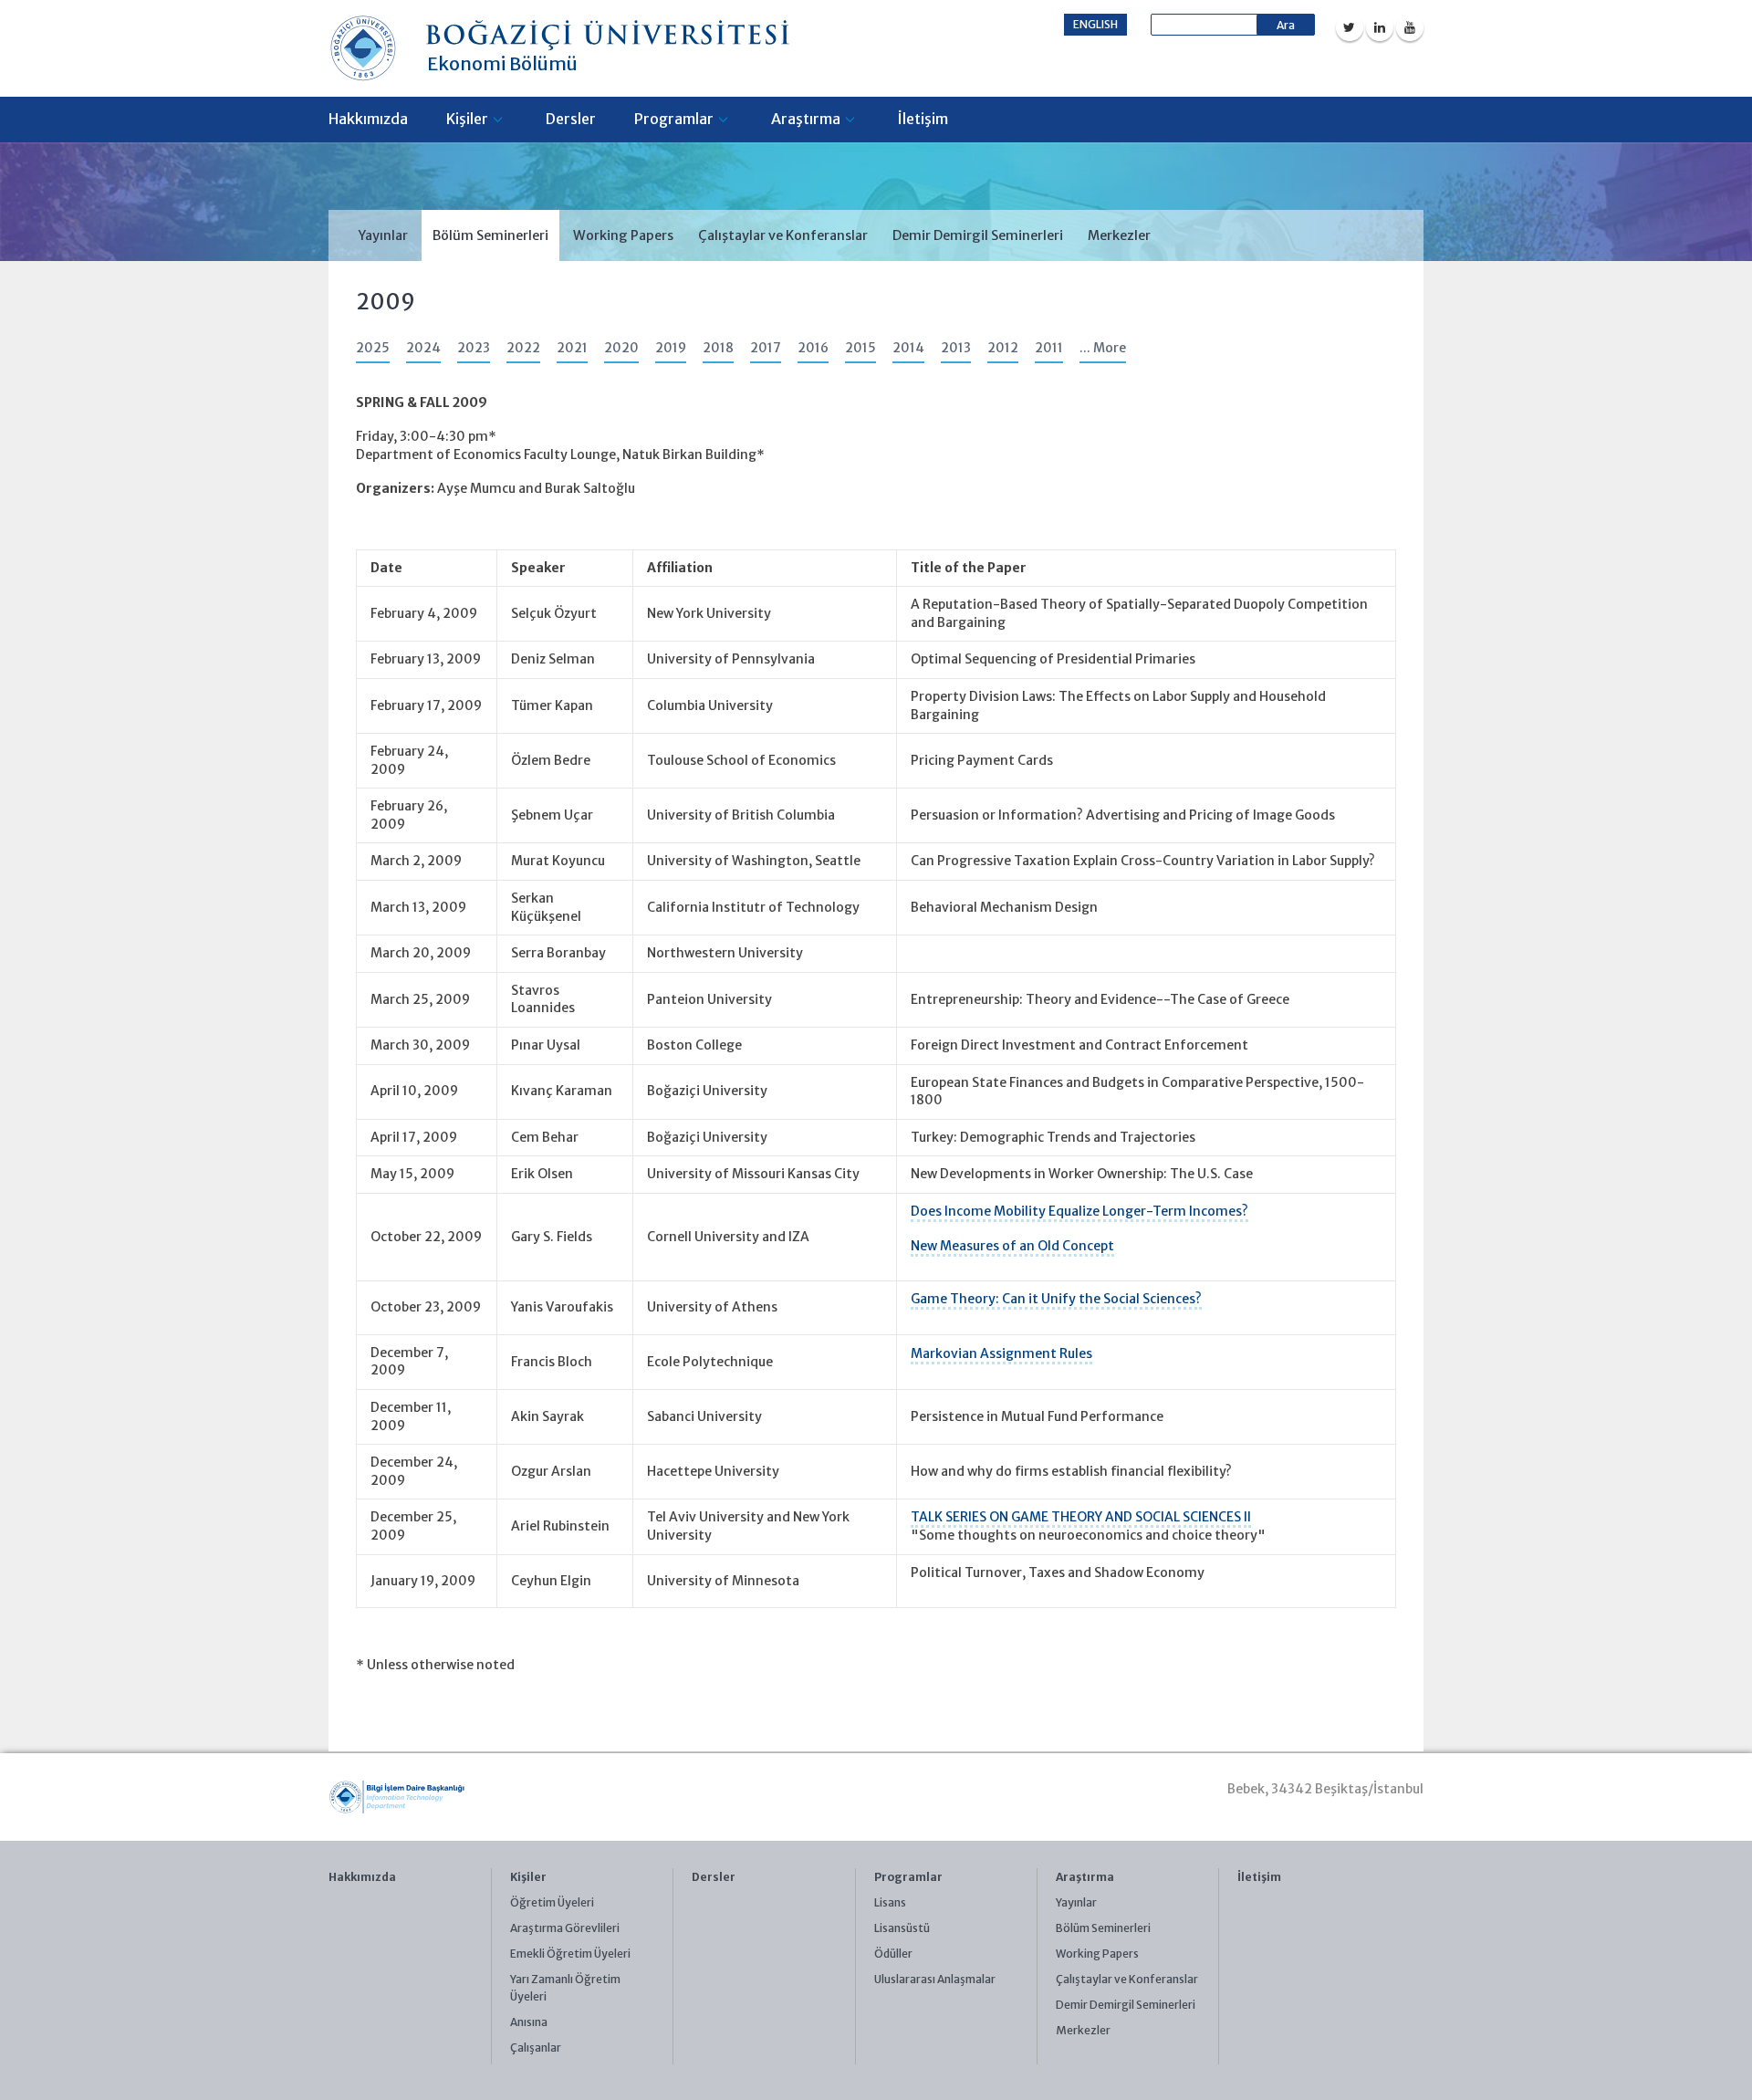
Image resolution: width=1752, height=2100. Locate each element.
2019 (671, 348)
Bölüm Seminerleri (490, 235)
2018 (718, 348)
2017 (766, 348)
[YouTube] (1410, 27)
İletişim (923, 119)
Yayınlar (383, 235)
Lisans (890, 1902)
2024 (423, 348)
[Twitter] (1350, 27)
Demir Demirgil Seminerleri (978, 235)
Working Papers (623, 235)
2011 (1049, 348)
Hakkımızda (368, 119)
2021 (572, 348)
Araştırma (806, 119)
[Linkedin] (1380, 27)
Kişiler (467, 119)
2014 (908, 348)
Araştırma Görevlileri (565, 1928)
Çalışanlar (536, 2048)
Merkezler (1119, 235)
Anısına (529, 2022)
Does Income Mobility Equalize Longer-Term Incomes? (1079, 1211)
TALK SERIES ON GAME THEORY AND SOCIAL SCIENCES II (1081, 1517)
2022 (523, 348)
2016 (813, 348)
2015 (860, 348)
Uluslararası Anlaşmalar (935, 1979)
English (1095, 24)
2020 (621, 348)
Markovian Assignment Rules (1001, 1353)
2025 (373, 348)
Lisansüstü (902, 1928)
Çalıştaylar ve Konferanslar (783, 235)
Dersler (571, 119)
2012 (1003, 348)
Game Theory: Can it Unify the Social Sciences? (1056, 1299)
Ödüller (893, 1954)
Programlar (674, 119)
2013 (956, 348)
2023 (474, 348)
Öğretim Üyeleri (552, 1902)
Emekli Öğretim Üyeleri (570, 1954)
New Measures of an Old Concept (1012, 1246)
